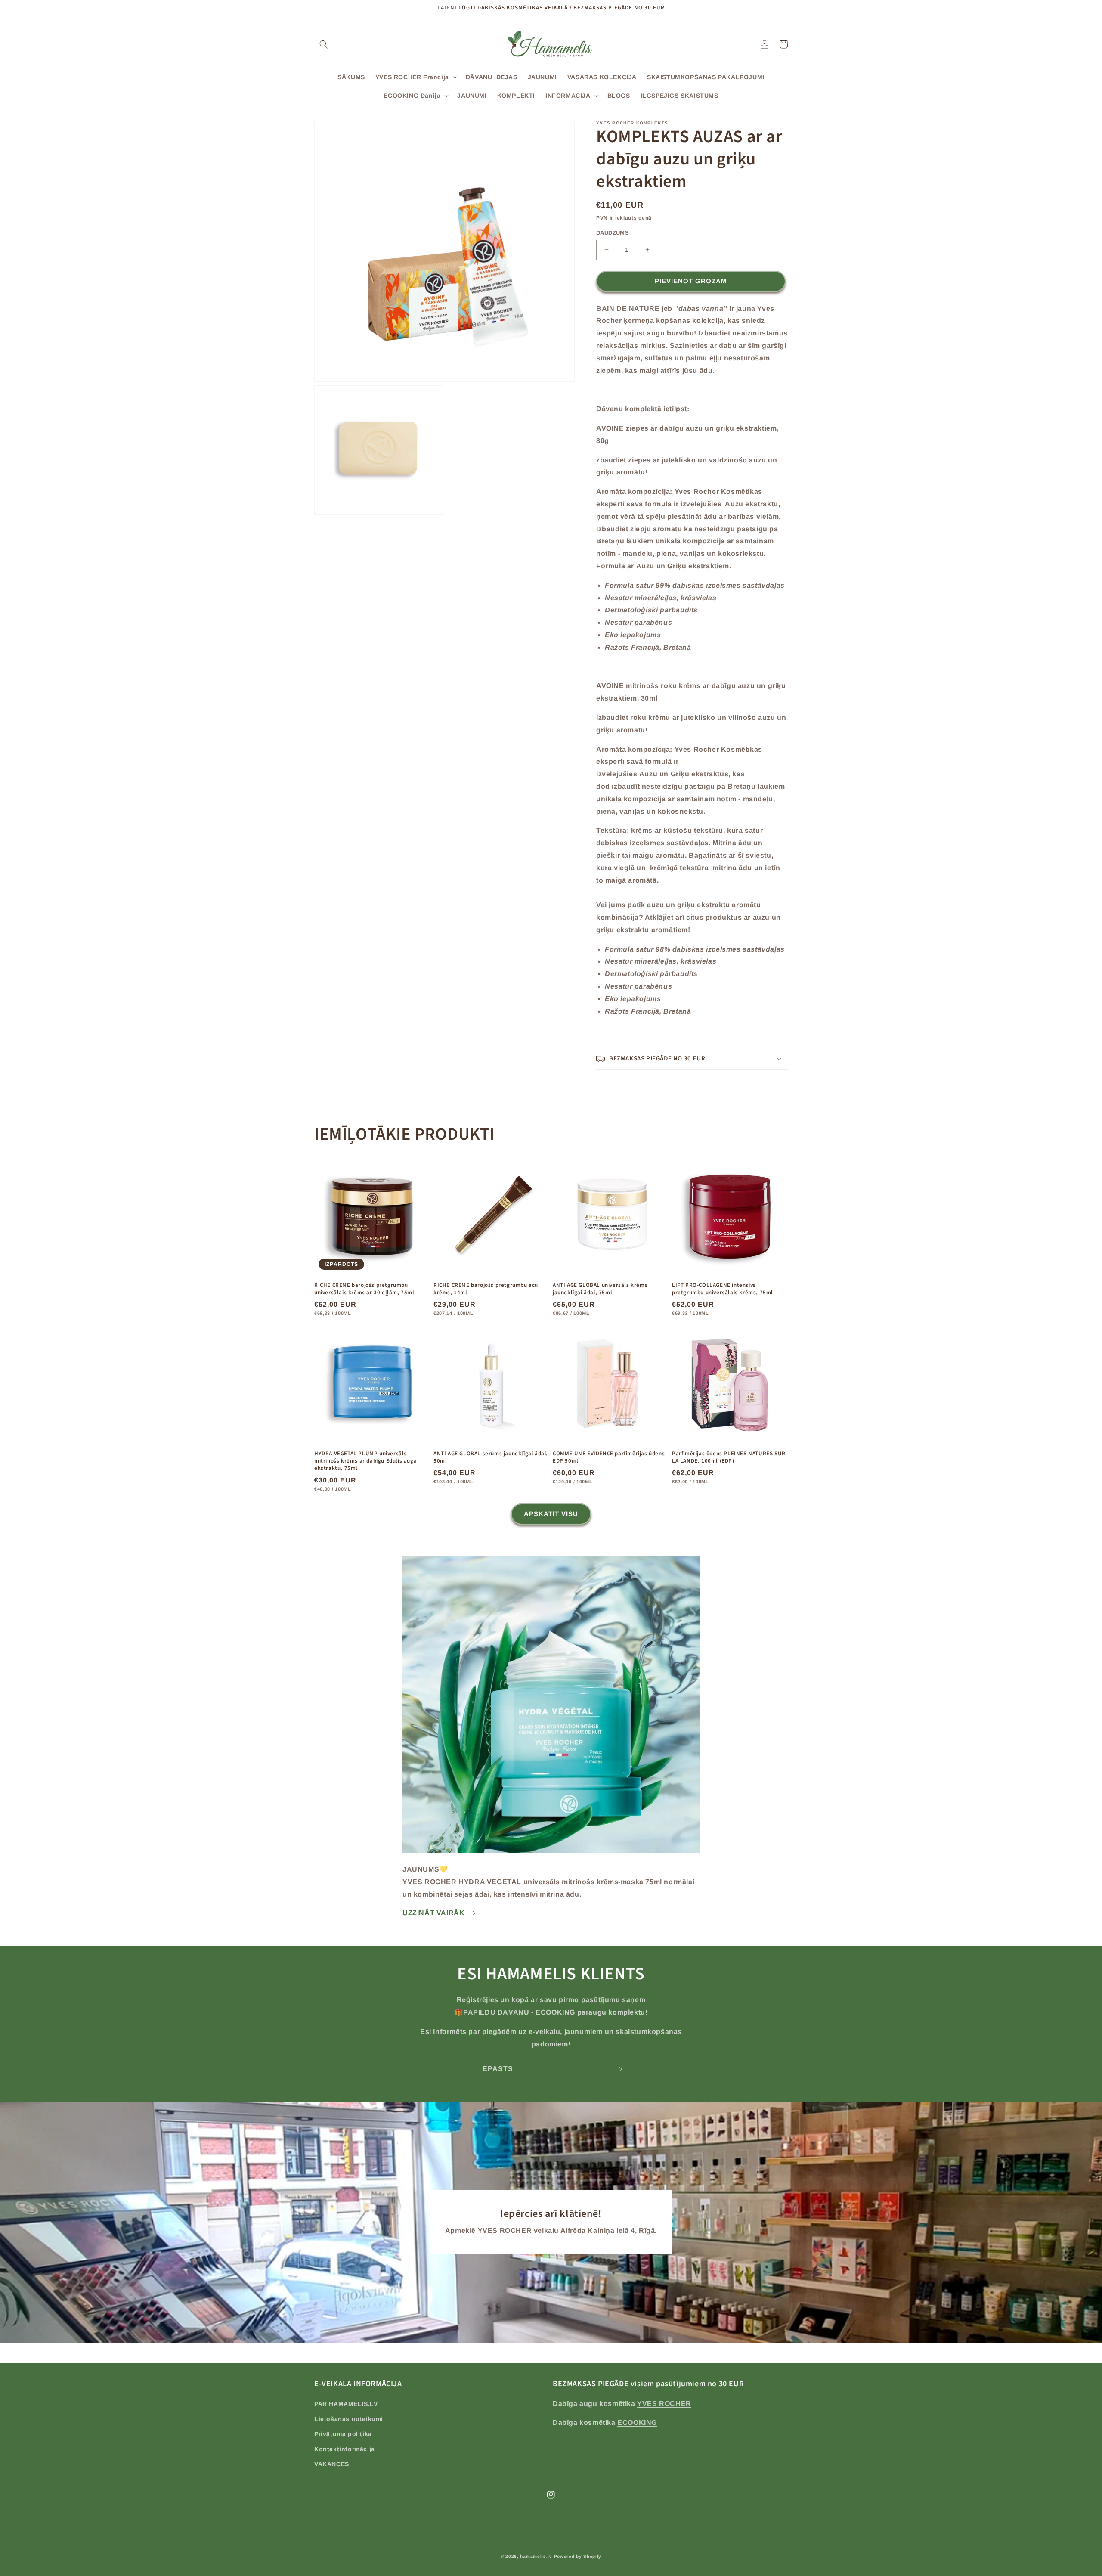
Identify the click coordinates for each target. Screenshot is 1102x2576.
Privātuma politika (343, 2434)
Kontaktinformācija (345, 2449)
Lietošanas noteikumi (349, 2419)
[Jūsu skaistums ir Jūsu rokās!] (619, 2069)
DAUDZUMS (613, 233)
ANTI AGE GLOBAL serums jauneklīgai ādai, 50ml (491, 1457)
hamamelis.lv (536, 2556)
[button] (324, 44)
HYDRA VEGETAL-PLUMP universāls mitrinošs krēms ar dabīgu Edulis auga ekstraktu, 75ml (365, 1461)
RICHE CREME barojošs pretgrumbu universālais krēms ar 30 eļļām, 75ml (364, 1289)
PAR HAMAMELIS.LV (346, 2404)
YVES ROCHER (664, 2404)
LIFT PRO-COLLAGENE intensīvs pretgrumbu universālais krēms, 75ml (723, 1289)
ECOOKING (637, 2423)
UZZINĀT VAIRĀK (433, 1913)
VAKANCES (332, 2464)
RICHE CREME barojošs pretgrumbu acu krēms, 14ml (486, 1289)
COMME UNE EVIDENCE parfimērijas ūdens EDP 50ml (609, 1457)
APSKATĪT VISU (551, 1514)
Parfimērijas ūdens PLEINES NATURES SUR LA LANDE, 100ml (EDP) (729, 1457)
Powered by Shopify (578, 2556)
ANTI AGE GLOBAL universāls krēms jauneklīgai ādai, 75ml (600, 1289)
